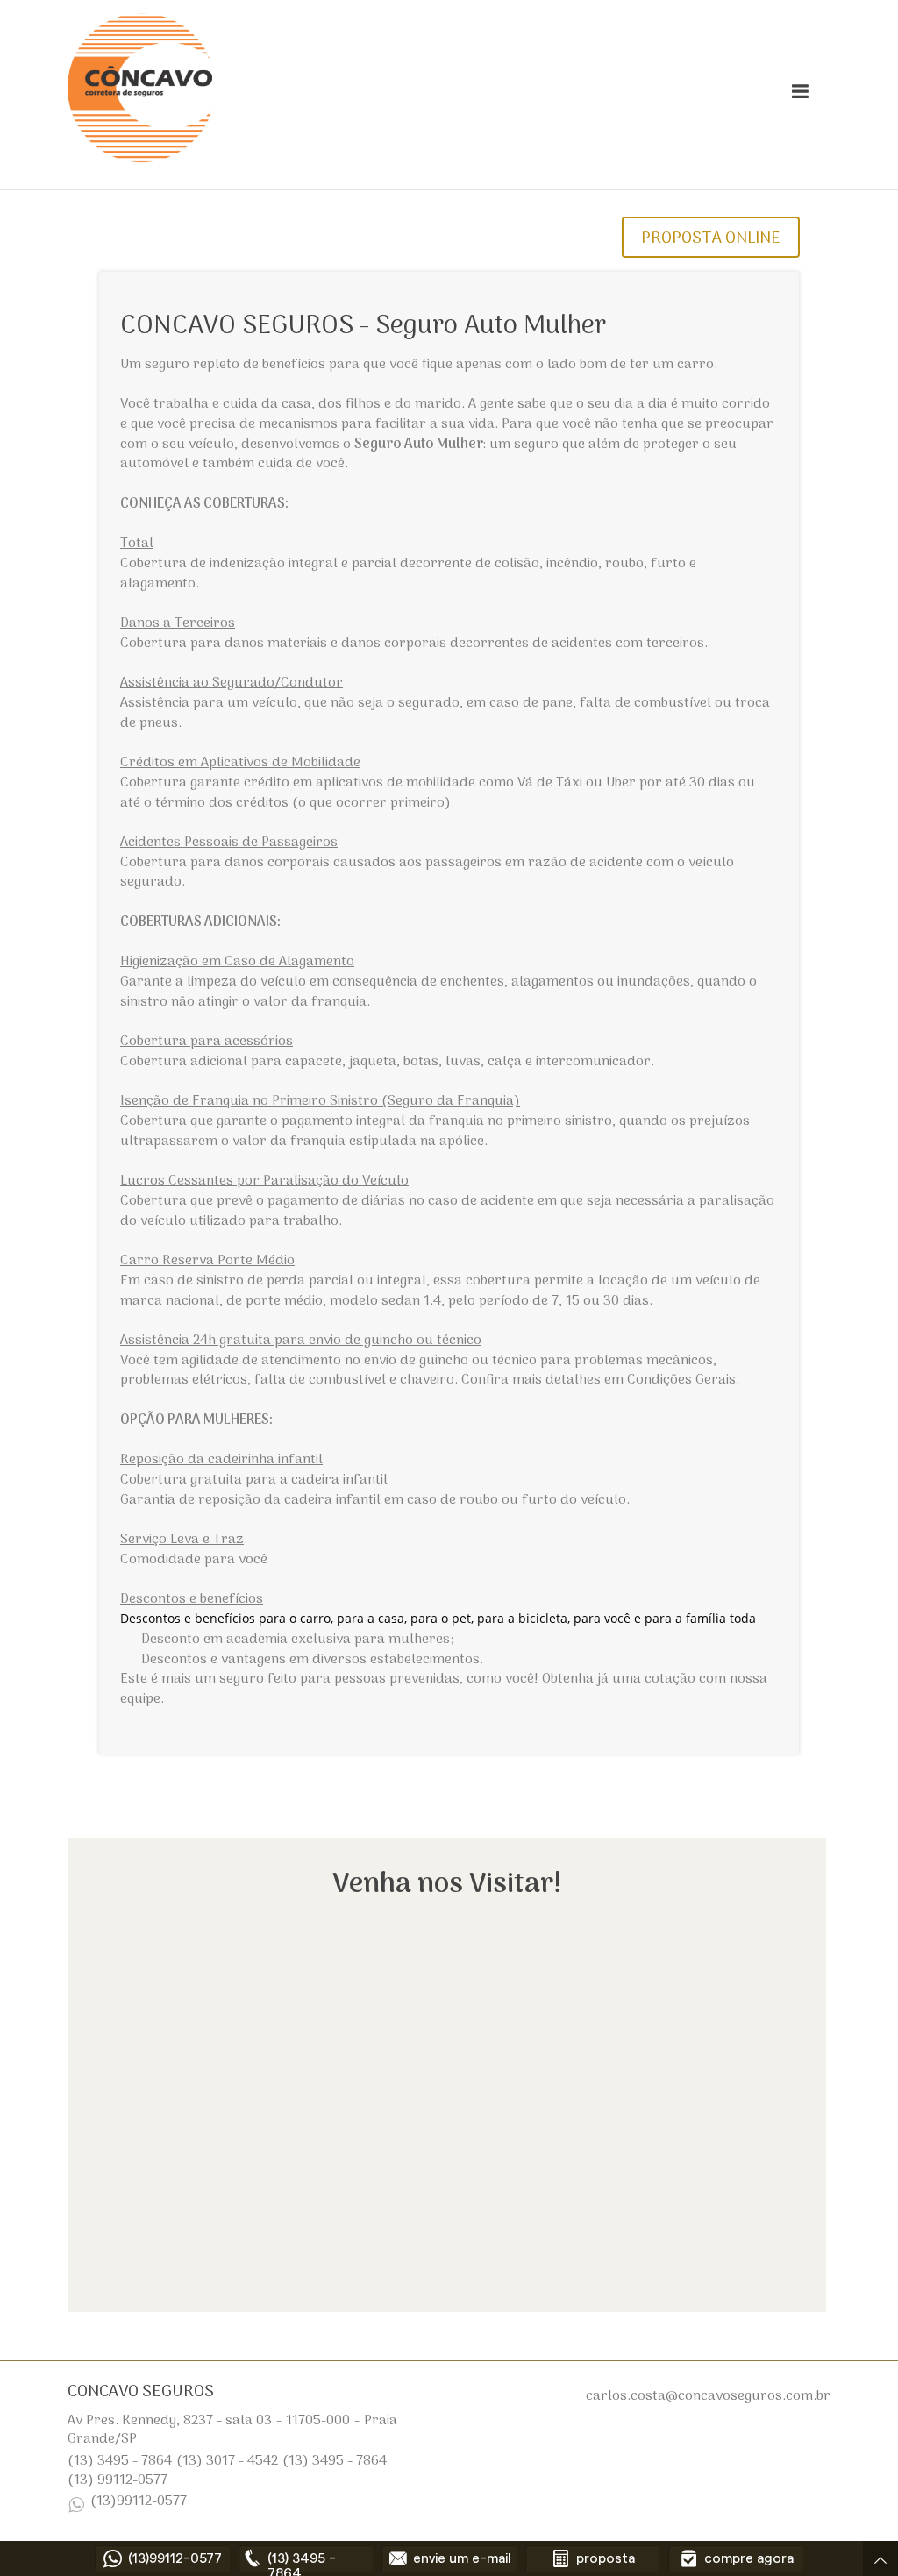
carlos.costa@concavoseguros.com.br (708, 2396)
